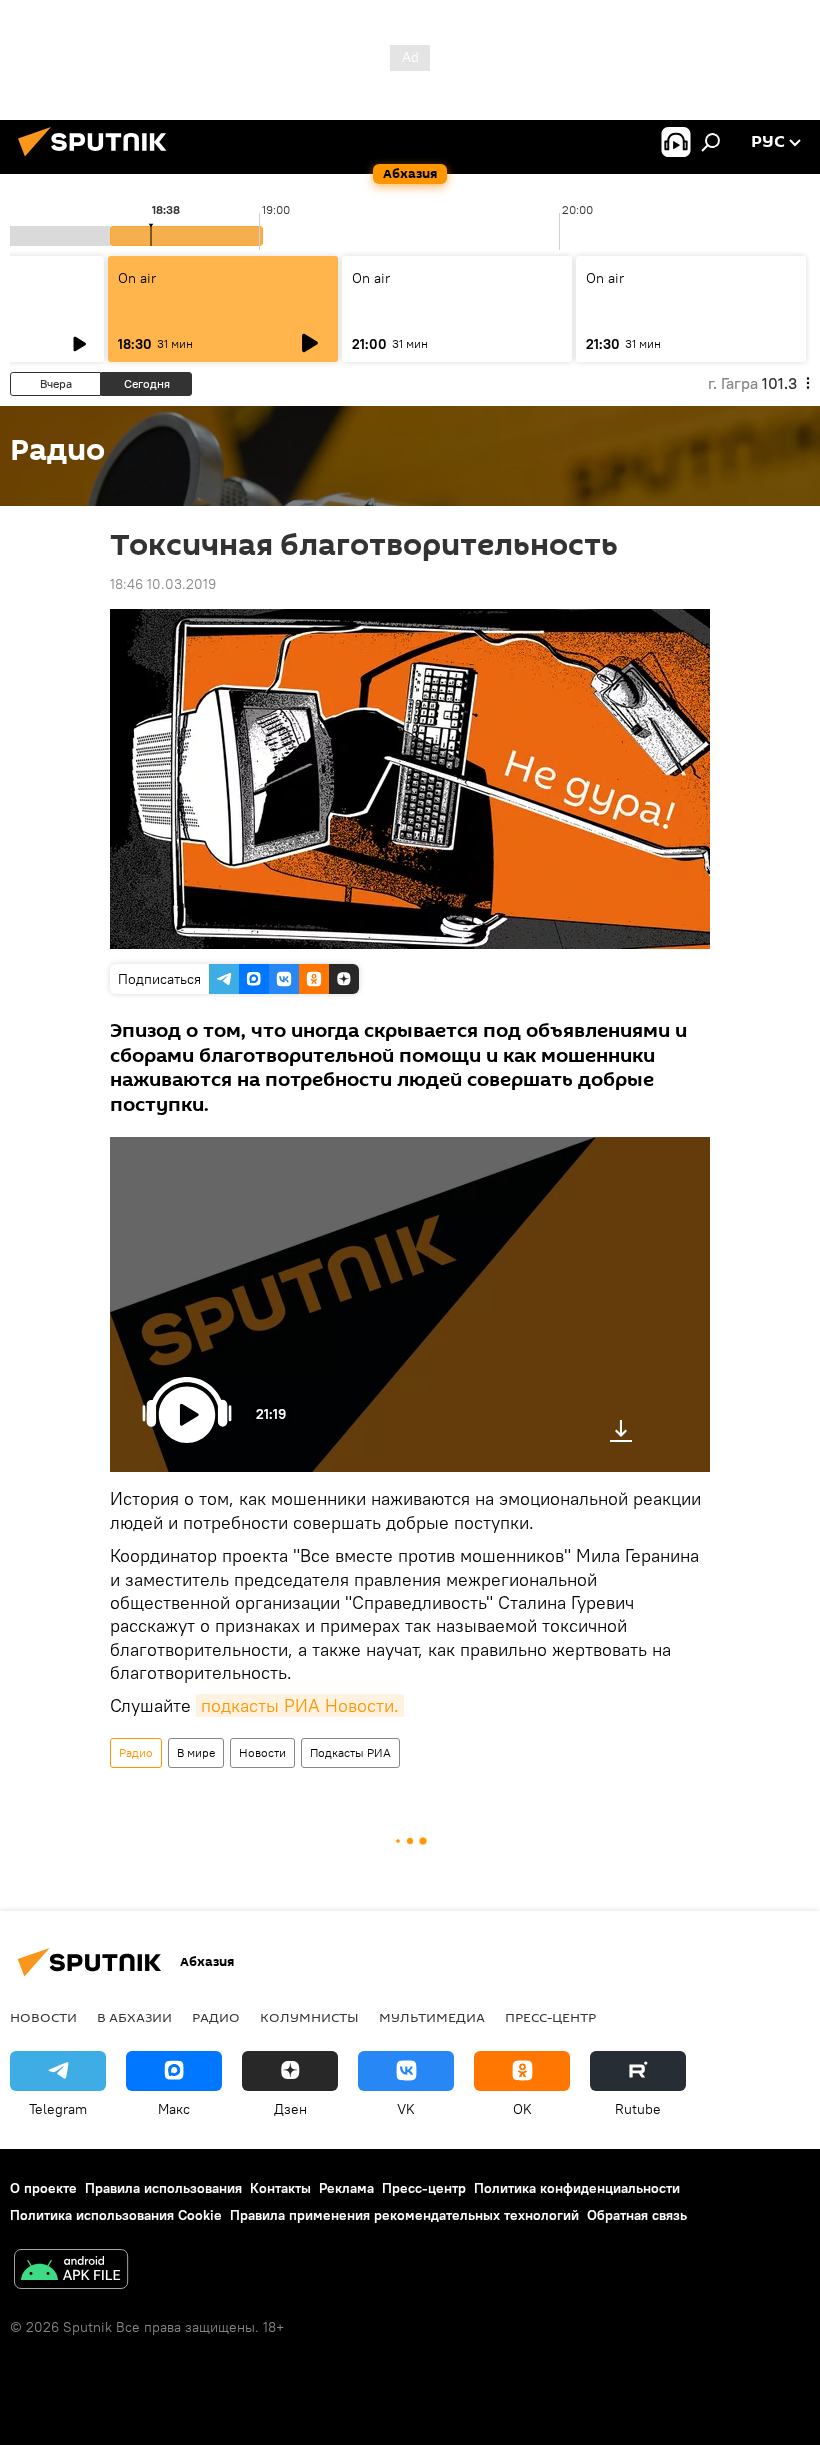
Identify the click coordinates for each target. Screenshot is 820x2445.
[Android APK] (71, 2271)
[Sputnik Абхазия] (98, 159)
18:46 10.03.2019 (163, 584)
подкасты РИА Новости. (300, 1705)
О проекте (43, 2188)
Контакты (280, 2188)
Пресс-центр (550, 2017)
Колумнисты (309, 2017)
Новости (262, 1752)
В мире (196, 1752)
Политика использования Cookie (116, 2215)
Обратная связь (637, 2215)
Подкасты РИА (350, 1752)
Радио (136, 1752)
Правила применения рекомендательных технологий (404, 2215)
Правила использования (163, 2188)
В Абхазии (134, 2017)
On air (137, 278)
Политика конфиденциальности (577, 2188)
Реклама (346, 2188)
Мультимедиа (432, 2017)
